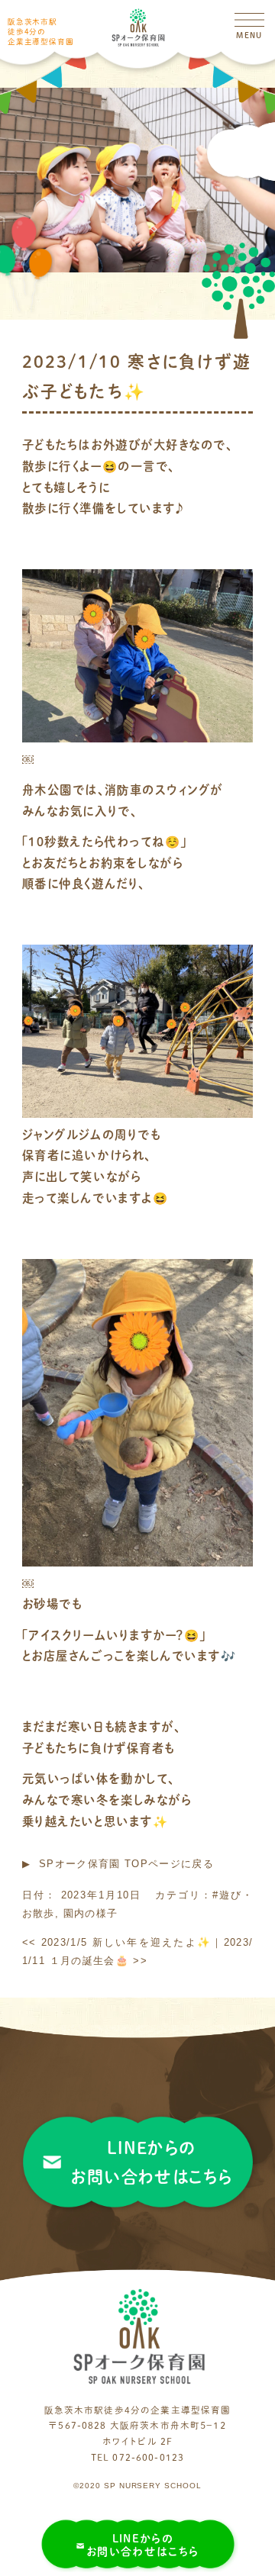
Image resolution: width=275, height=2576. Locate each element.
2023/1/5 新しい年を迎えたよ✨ (117, 1942)
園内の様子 (91, 1913)
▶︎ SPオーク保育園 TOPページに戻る (118, 1864)
